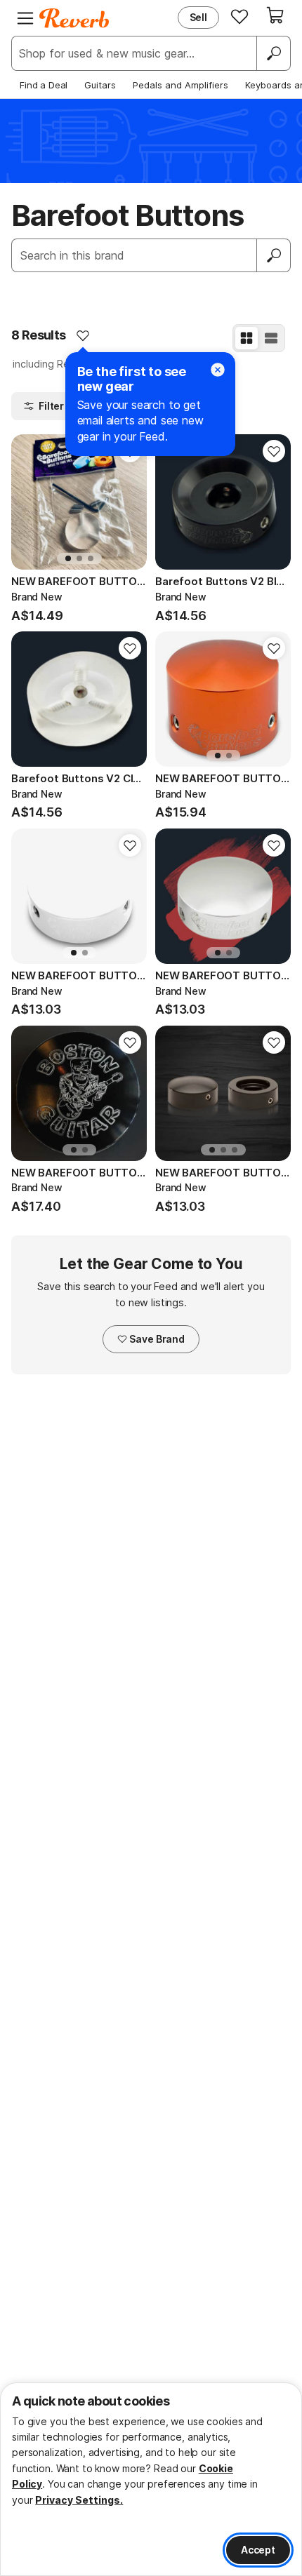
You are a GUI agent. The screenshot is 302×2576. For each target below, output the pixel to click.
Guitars (100, 85)
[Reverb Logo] (74, 18)
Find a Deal (44, 85)
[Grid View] (247, 338)
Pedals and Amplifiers (180, 85)
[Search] (273, 53)
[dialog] (151, 2479)
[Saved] (239, 16)
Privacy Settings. (79, 2500)
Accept (258, 2550)
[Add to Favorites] (83, 335)
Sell (198, 17)
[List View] (271, 338)
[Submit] (274, 255)
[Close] (218, 370)
